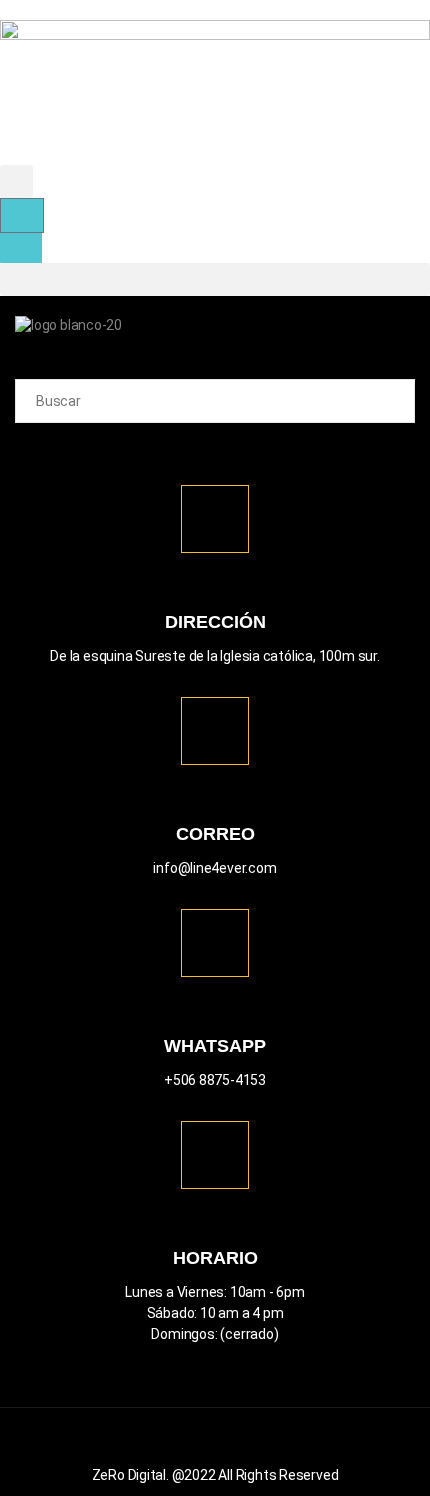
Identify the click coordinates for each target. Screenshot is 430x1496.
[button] (16, 181)
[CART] (22, 215)
